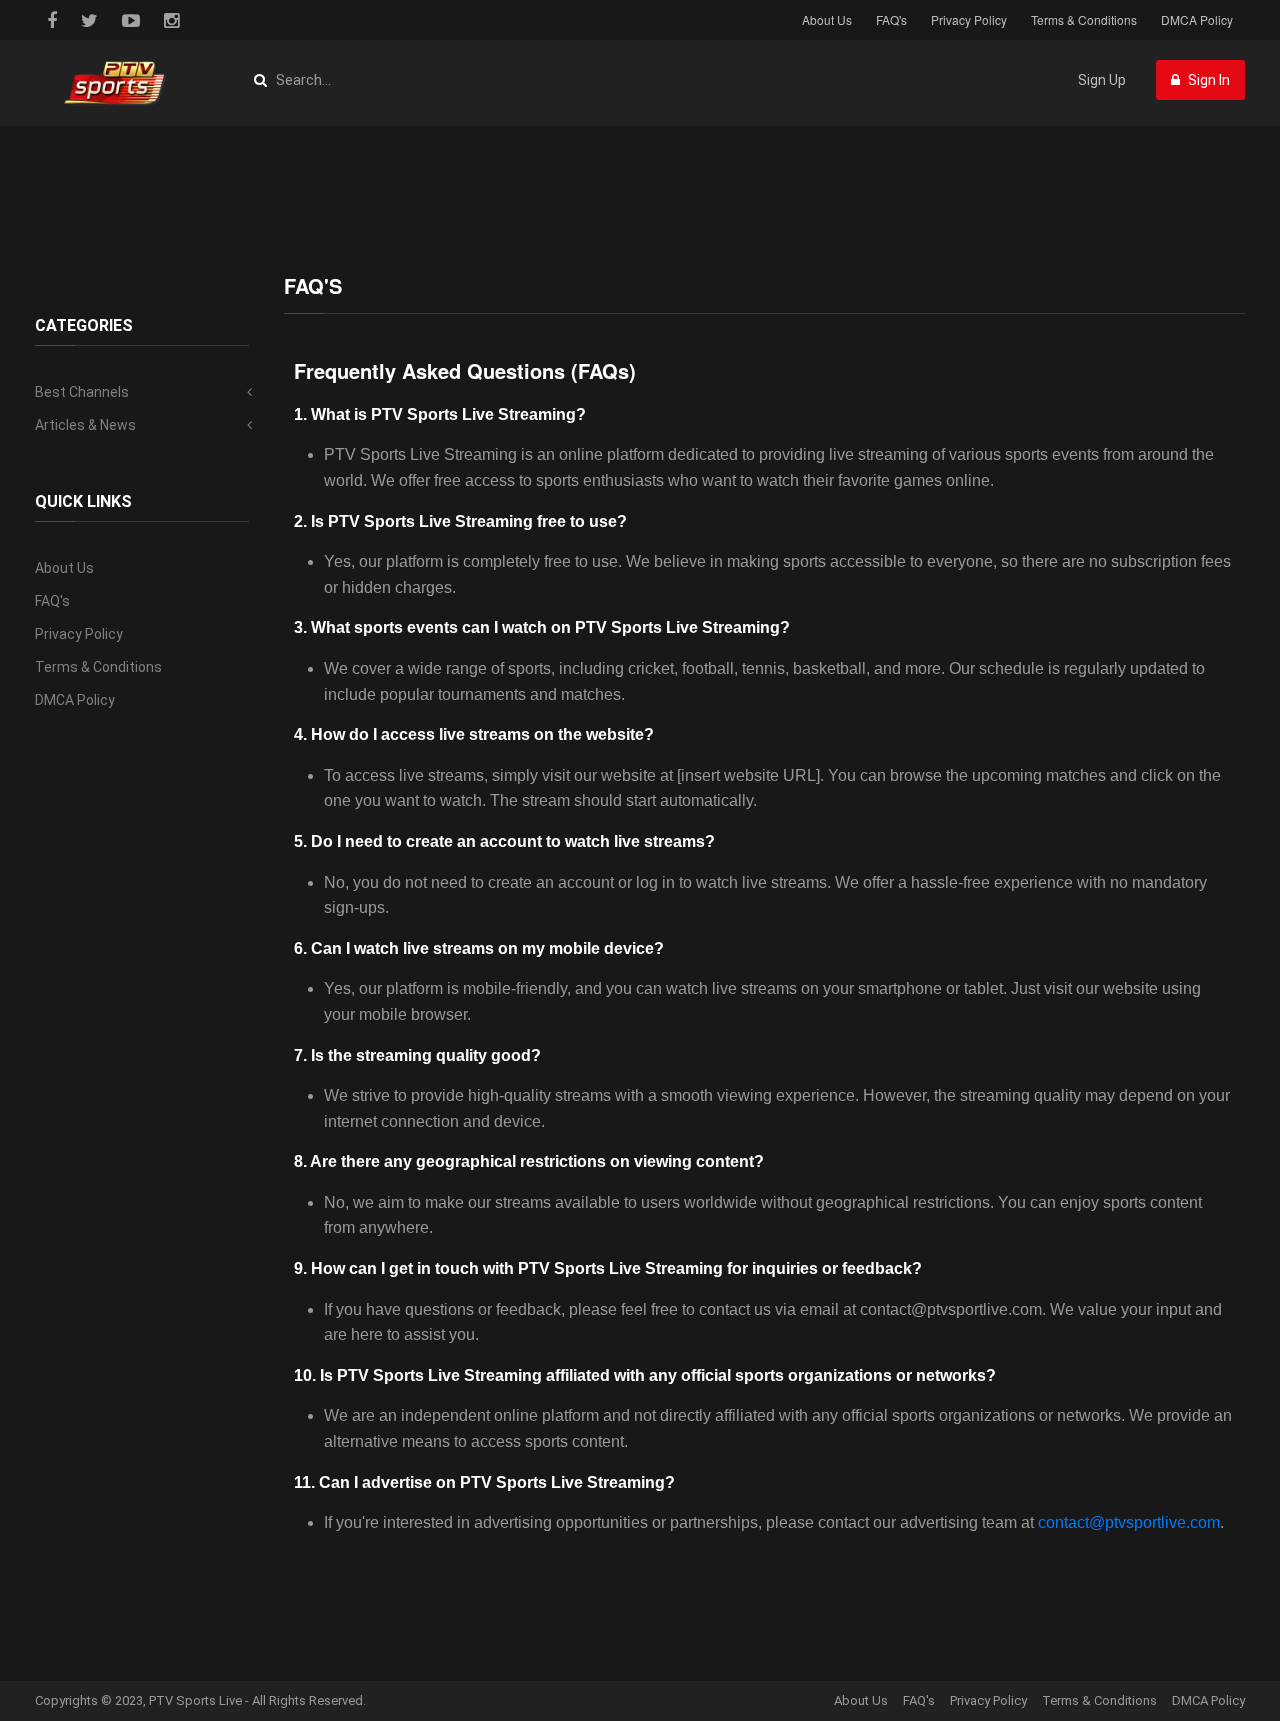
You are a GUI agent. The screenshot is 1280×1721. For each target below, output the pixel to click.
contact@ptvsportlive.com (1129, 1522)
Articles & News (85, 425)
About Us (827, 19)
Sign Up (1102, 80)
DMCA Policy (1197, 19)
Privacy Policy (969, 19)
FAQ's (891, 19)
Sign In (1207, 80)
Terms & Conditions (1084, 19)
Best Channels (82, 392)
